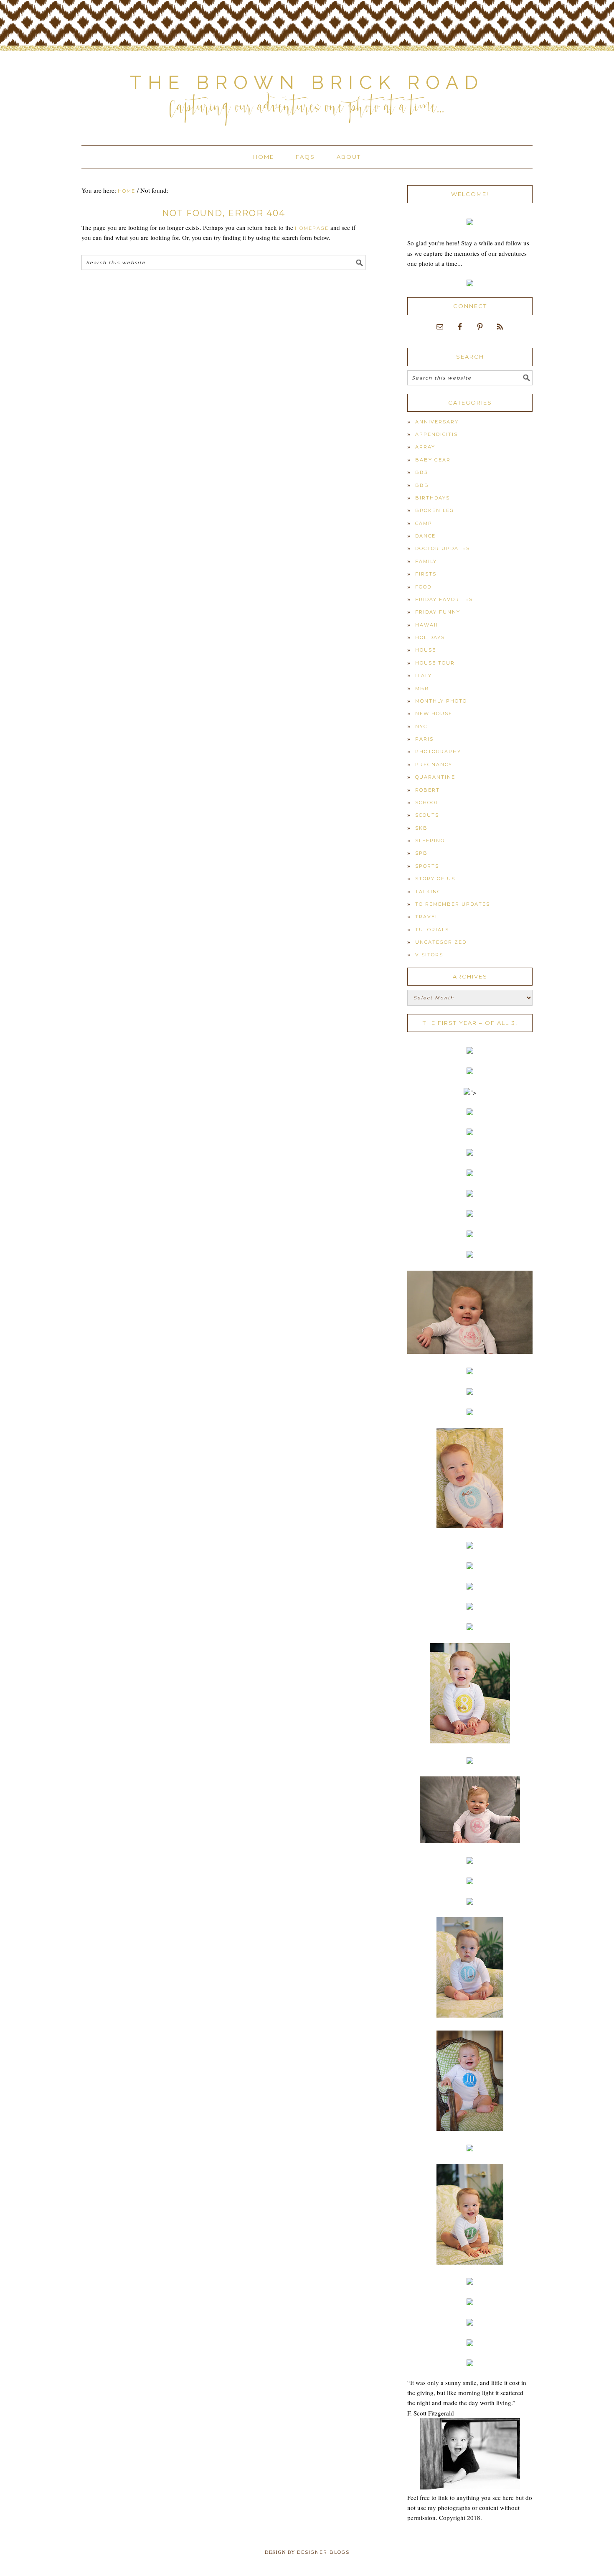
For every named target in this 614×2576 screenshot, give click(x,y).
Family (426, 561)
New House (434, 713)
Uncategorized (441, 942)
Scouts (427, 815)
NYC (421, 726)
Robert (428, 790)
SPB (421, 853)
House (426, 650)
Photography (438, 752)
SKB (421, 828)
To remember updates (453, 904)
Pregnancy (434, 764)
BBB (422, 485)
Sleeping (430, 841)
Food (423, 587)
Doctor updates (443, 548)
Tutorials (432, 930)
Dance (425, 536)
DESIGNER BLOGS (323, 2552)
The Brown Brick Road (307, 83)
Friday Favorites (444, 599)
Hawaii (427, 625)
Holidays (430, 637)
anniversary (437, 422)
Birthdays (433, 498)
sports (427, 866)
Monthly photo (441, 701)
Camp (424, 523)
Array (425, 447)
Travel (427, 917)
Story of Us (435, 879)
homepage (312, 228)
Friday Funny (438, 612)
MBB (422, 688)
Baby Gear (433, 460)
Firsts (426, 574)
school (427, 803)
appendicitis (436, 434)
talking (428, 892)
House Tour (435, 663)
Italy (424, 675)
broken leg (435, 510)
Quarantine (435, 777)
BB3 (421, 472)
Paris (424, 739)
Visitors (429, 955)
